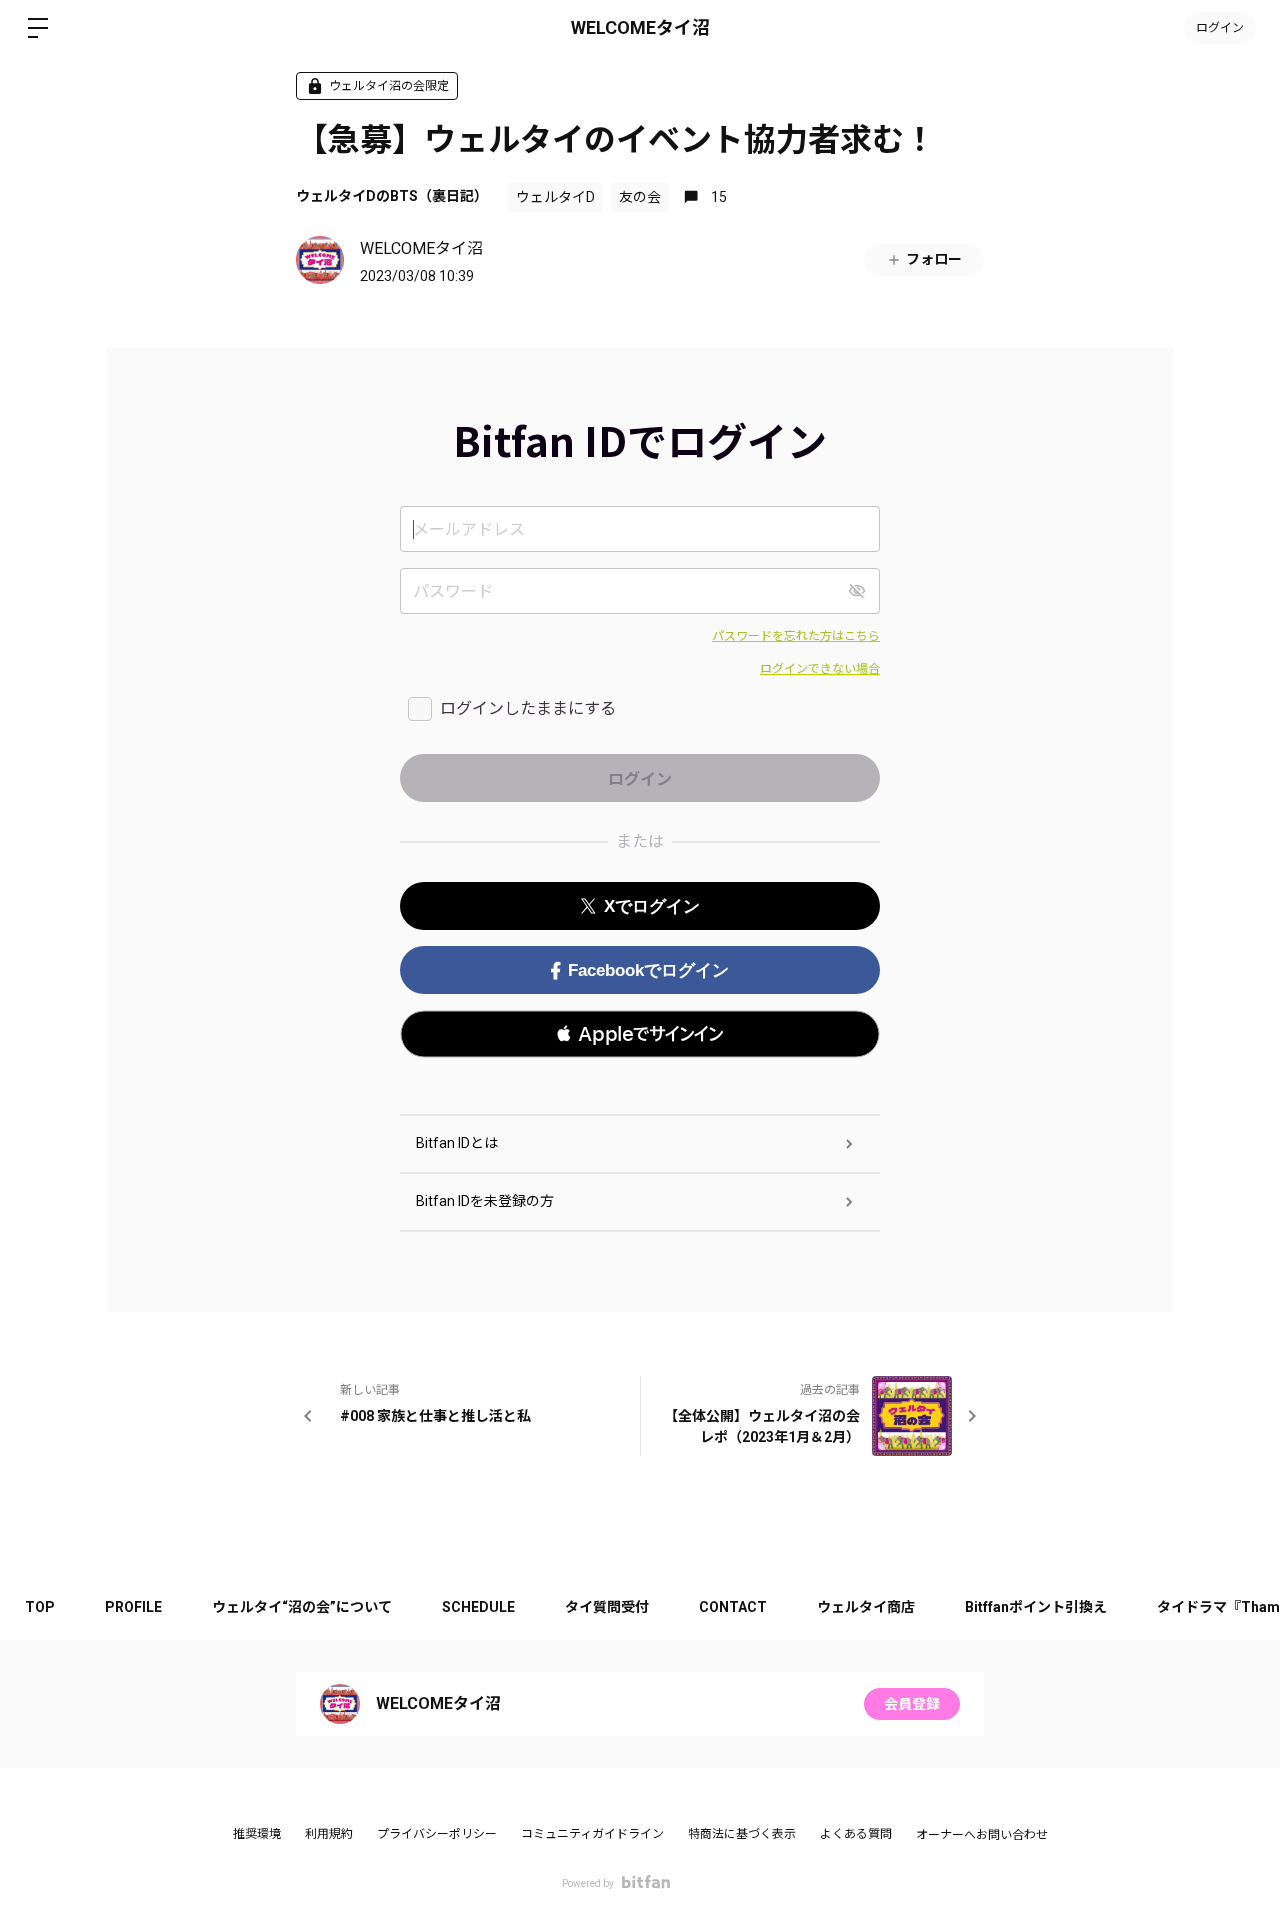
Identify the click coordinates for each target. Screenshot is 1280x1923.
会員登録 (912, 1704)
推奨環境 (257, 1834)
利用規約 (329, 1834)
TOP (40, 1607)
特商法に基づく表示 (742, 1834)
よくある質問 (856, 1834)
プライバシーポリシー (437, 1834)
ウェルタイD (555, 197)
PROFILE (133, 1607)
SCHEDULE (478, 1607)
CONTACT (733, 1607)
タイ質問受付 (607, 1607)
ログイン (1220, 28)
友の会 (640, 197)
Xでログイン (652, 906)
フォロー (934, 259)
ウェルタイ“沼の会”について (302, 1607)
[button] (640, 1034)
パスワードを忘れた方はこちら (796, 636)
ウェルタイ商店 (866, 1607)
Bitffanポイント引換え (1036, 1607)
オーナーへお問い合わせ (982, 1835)
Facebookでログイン (648, 970)
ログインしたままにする (528, 708)
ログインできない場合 (820, 669)
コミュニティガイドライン (592, 1834)
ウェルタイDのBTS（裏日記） (392, 196)
